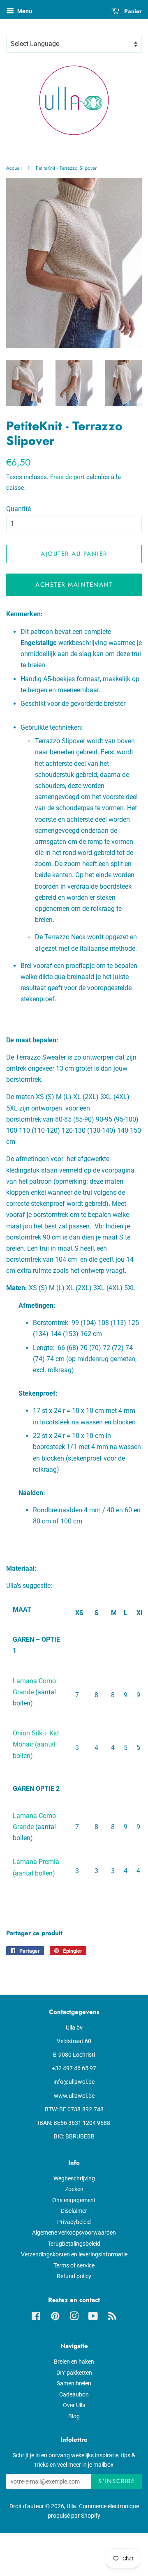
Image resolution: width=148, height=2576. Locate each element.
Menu (24, 11)
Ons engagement (74, 2200)
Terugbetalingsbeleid (74, 2244)
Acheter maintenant (74, 585)
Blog (74, 2416)
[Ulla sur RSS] (112, 2318)
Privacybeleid (74, 2222)
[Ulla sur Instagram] (74, 2318)
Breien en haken (74, 2362)
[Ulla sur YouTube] (93, 2318)
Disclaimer (74, 2211)
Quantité (18, 509)
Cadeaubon (74, 2394)
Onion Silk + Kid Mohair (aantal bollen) (36, 1744)
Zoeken (74, 2189)
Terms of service (74, 2265)
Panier (132, 11)
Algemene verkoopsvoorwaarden (74, 2233)
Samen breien (74, 2383)
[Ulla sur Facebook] (36, 2318)
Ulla (71, 2506)
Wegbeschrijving (74, 2178)
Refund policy (74, 2276)
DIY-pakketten (74, 2373)
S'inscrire (117, 2481)
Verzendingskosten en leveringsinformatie (74, 2254)
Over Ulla (74, 2405)
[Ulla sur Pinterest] (55, 2318)
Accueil (14, 168)
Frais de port (67, 477)
